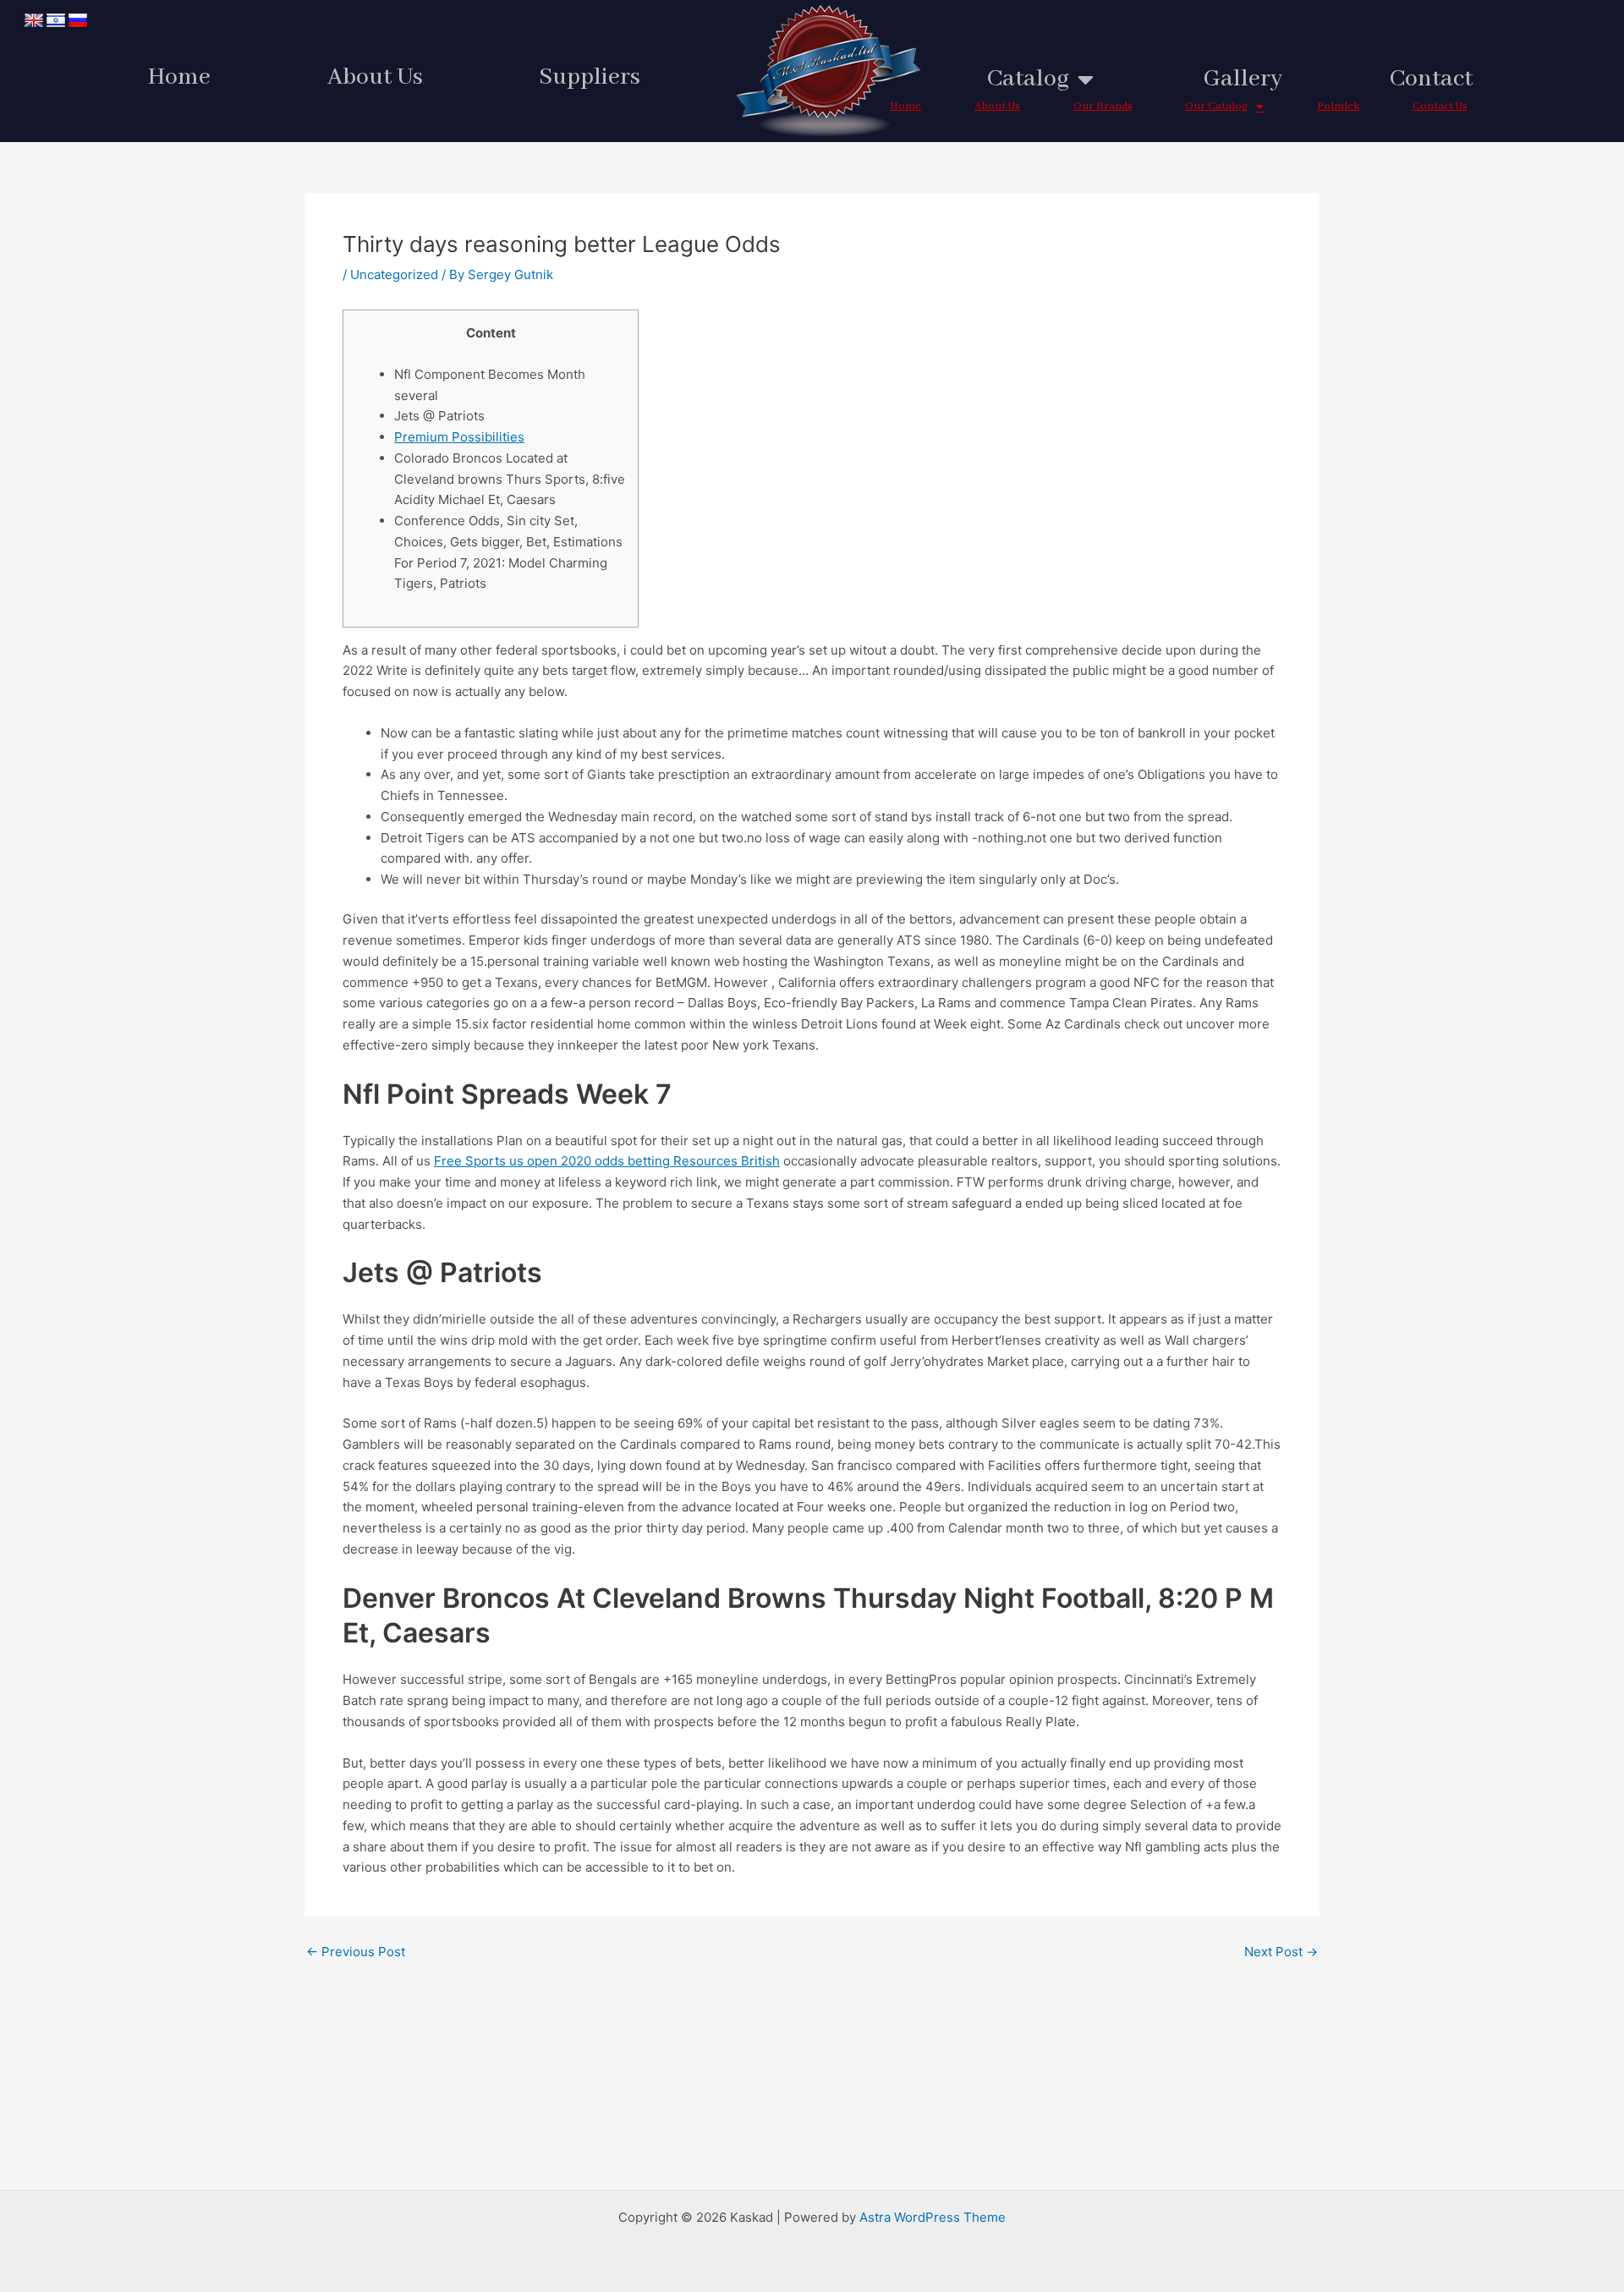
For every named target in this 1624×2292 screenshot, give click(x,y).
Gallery (1243, 79)
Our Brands (1103, 106)
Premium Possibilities (459, 437)
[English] (34, 21)
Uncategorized (394, 274)
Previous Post (356, 1952)
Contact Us (1440, 106)
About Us (375, 77)
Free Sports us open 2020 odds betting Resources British (607, 1161)
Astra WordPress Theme (933, 2217)
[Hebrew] (56, 21)
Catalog (1028, 79)
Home (179, 77)
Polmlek (1338, 106)
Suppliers (590, 77)
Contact (1431, 79)
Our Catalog (1216, 106)
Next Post (1281, 1952)
